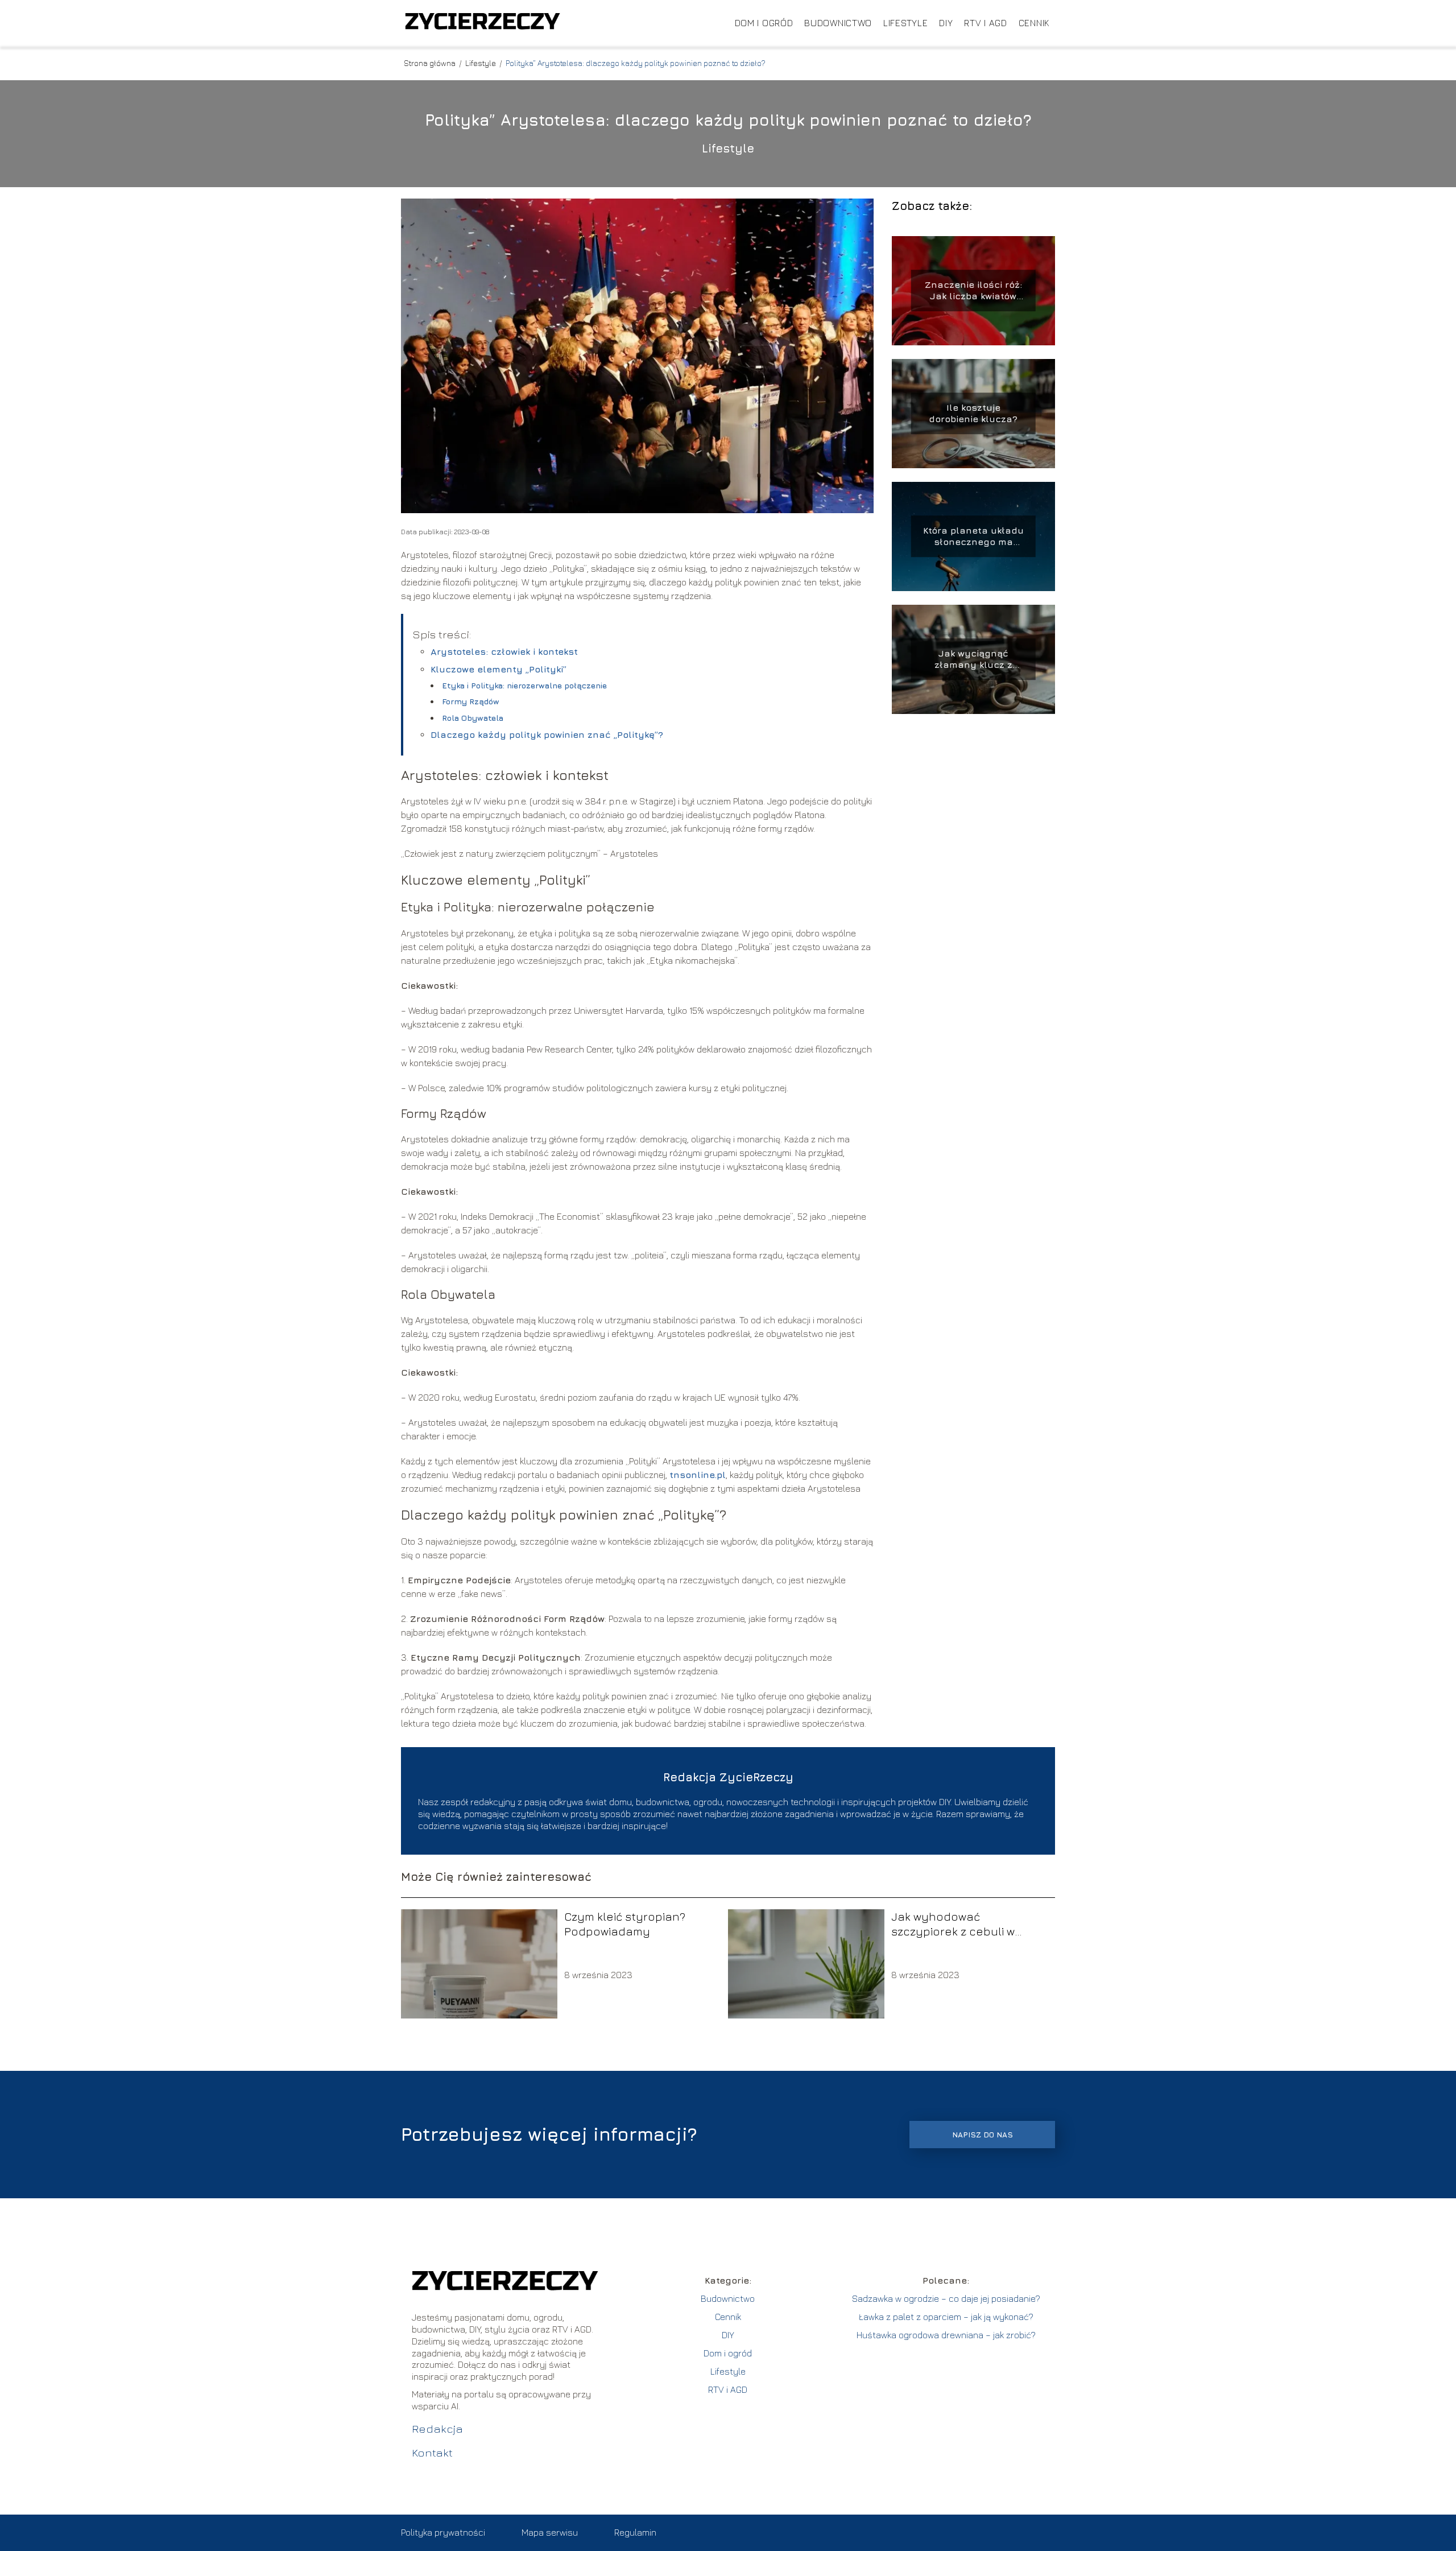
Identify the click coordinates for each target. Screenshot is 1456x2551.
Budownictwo (838, 23)
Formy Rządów (471, 701)
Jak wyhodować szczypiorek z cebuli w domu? (953, 1924)
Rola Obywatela (473, 718)
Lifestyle (905, 23)
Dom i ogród (764, 23)
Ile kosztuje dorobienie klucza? (973, 413)
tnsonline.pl (698, 1475)
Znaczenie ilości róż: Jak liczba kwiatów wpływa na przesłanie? (973, 291)
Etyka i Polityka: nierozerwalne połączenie (524, 685)
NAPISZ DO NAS (983, 2135)
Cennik (1034, 23)
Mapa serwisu (550, 2532)
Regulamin (635, 2532)
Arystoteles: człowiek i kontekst (504, 651)
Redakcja (437, 2428)
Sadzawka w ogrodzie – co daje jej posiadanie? (946, 2298)
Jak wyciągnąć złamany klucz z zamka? (973, 660)
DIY (946, 23)
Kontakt (432, 2452)
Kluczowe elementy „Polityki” (499, 669)
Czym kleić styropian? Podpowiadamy (625, 1924)
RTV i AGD (985, 23)
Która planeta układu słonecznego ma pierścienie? (973, 537)
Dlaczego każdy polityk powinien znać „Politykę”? (547, 734)
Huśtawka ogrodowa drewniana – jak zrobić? (946, 2335)
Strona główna (431, 63)
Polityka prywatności (443, 2532)
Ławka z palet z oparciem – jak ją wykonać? (946, 2317)
